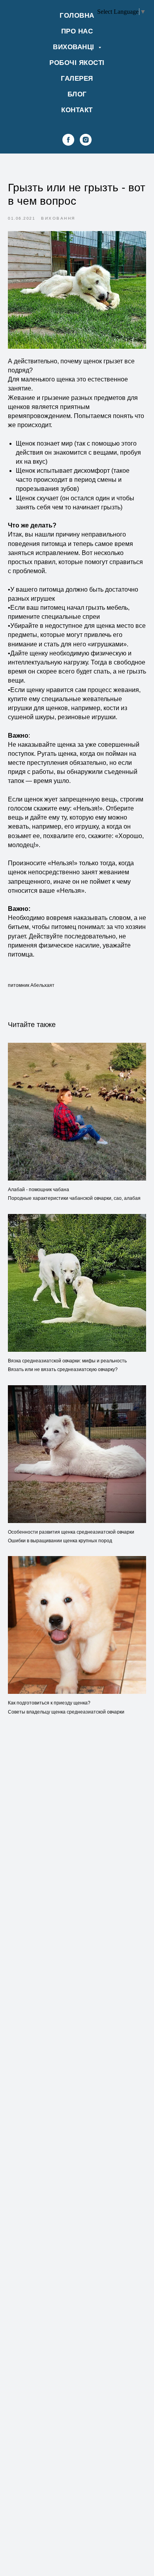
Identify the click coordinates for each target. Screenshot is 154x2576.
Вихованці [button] (75, 47)
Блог (77, 94)
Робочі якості (77, 63)
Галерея (77, 79)
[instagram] (86, 140)
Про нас (77, 31)
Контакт (77, 110)
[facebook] (68, 140)
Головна (77, 16)
